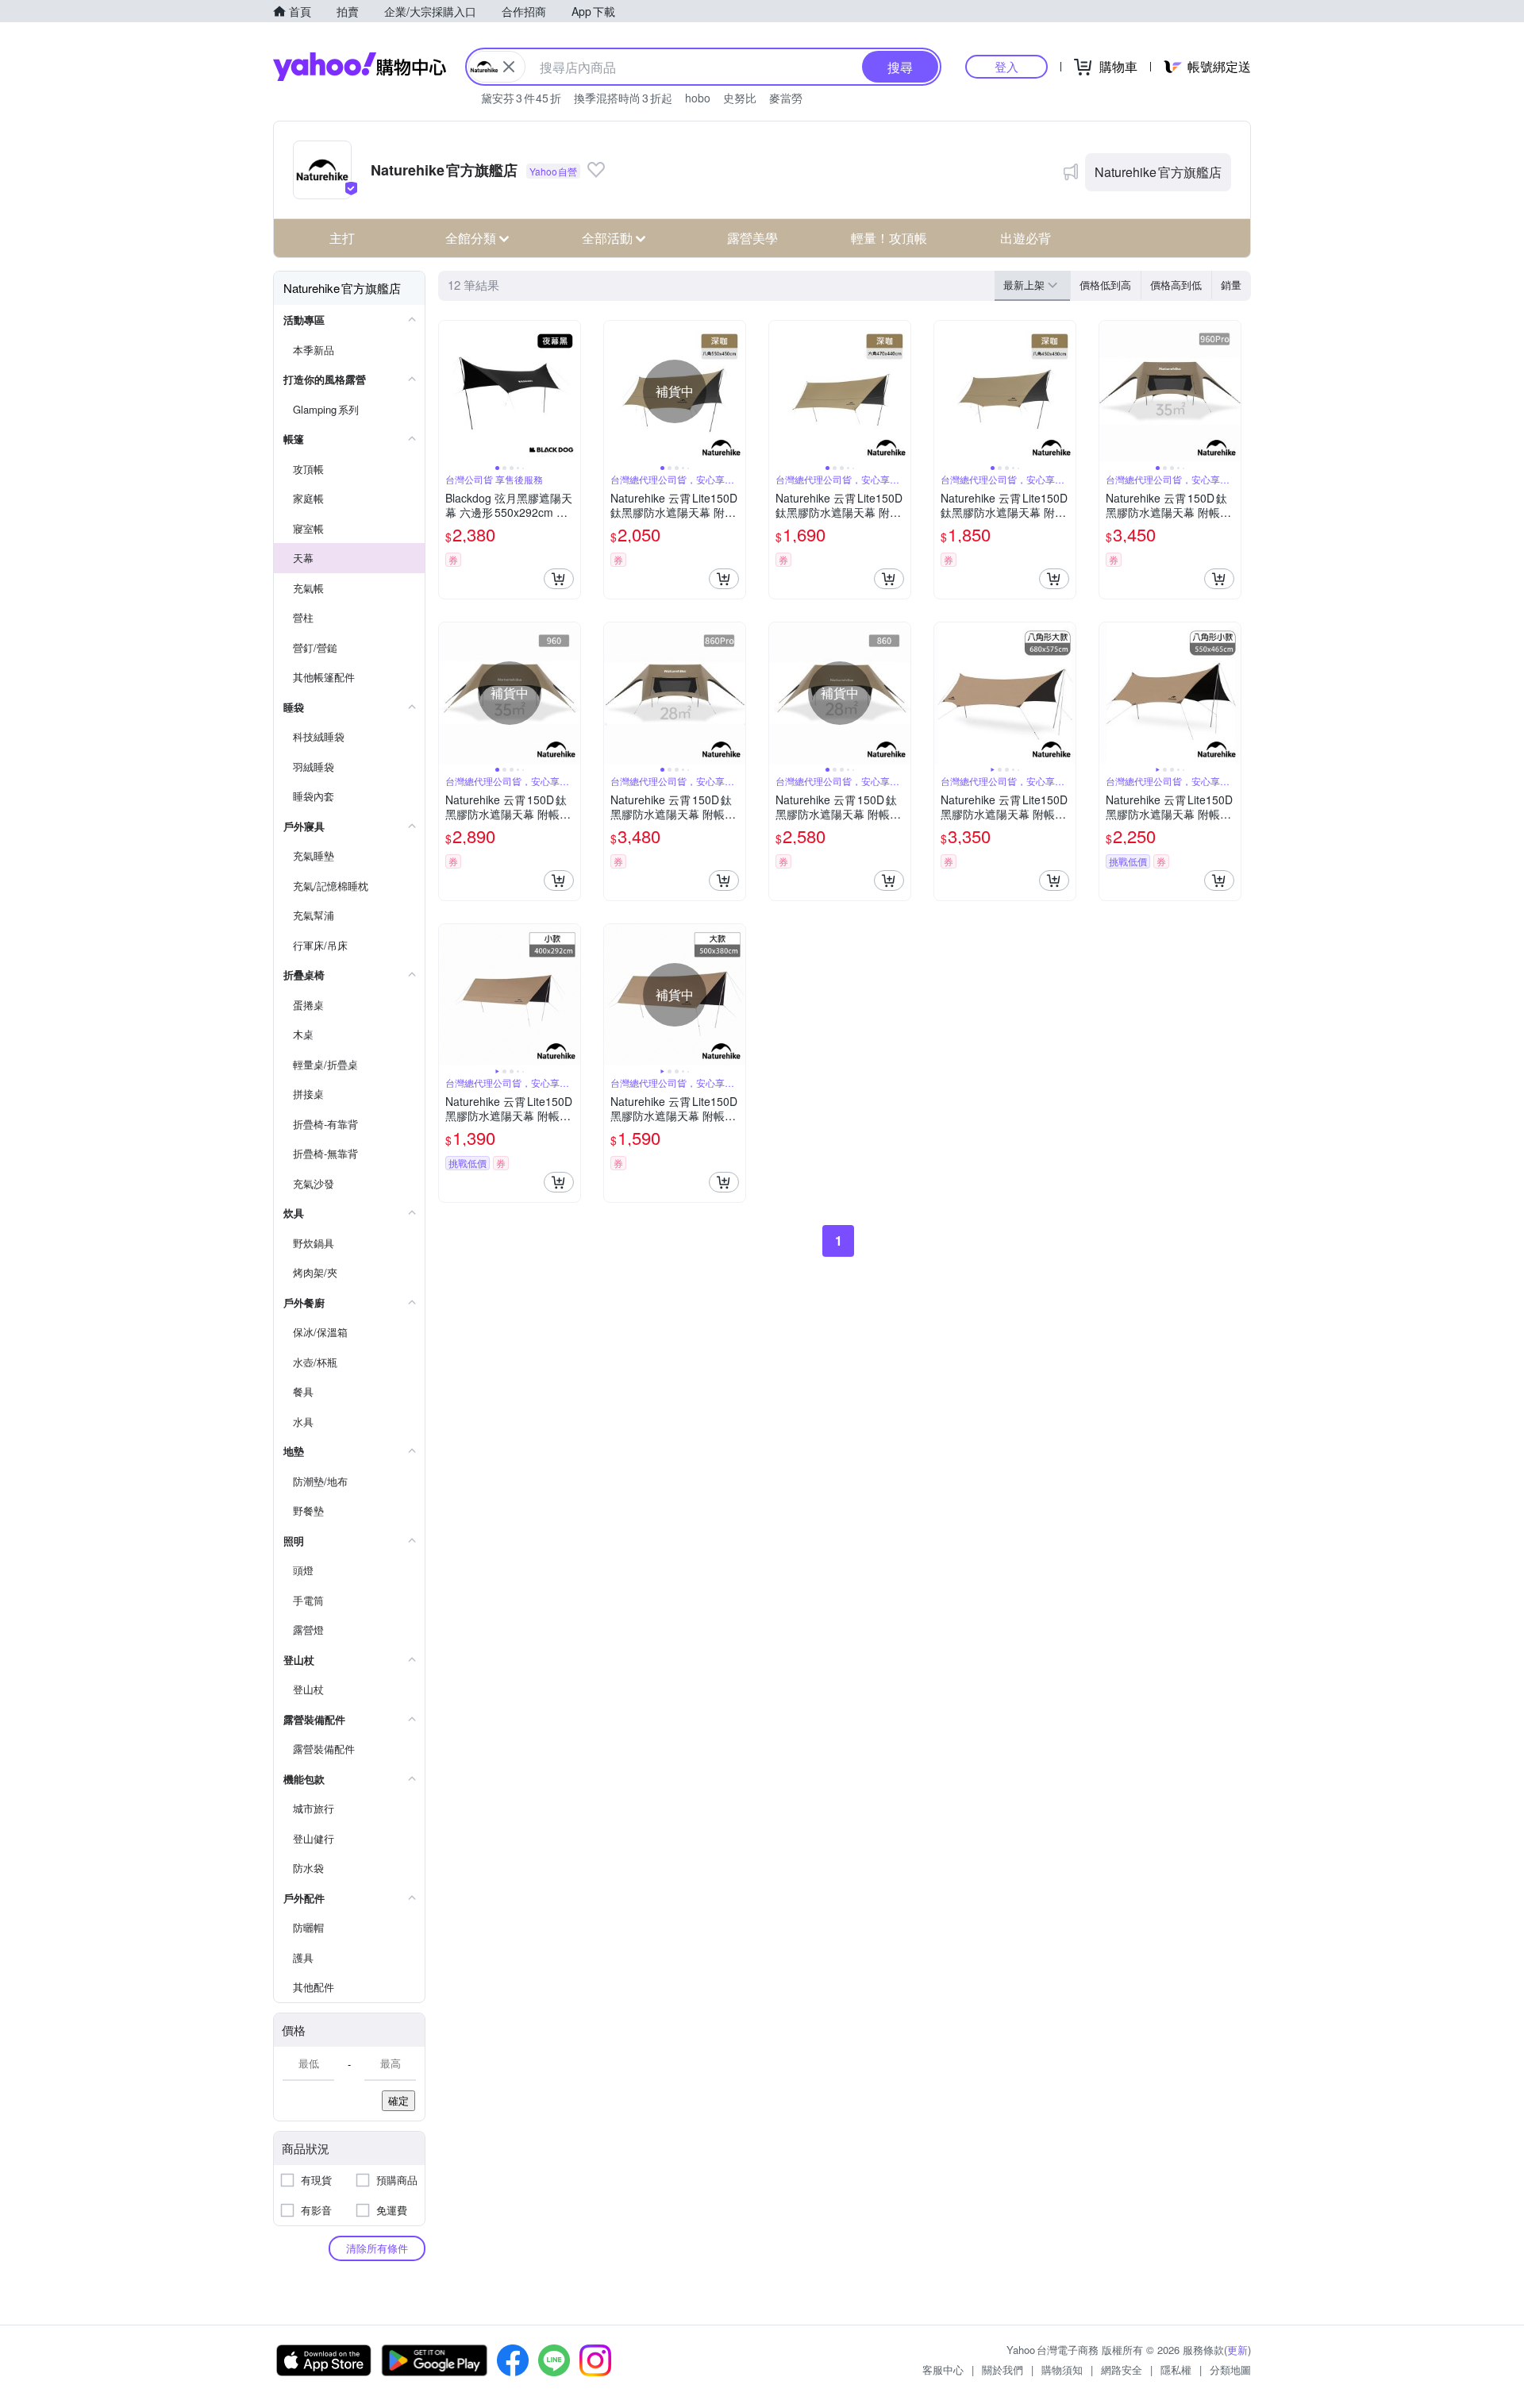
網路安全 (1122, 2369)
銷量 (1231, 285)
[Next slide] (570, 391)
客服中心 (943, 2369)
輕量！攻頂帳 (889, 238)
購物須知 (1062, 2369)
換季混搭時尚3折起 (623, 98)
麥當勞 (786, 98)
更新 (1237, 2350)
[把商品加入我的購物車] (559, 579)
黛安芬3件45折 (521, 98)
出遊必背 (1026, 238)
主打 (342, 238)
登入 (1006, 66)
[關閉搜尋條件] (509, 67)
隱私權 (1176, 2369)
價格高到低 (1176, 285)
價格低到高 (1105, 285)
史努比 (740, 98)
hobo (698, 98)
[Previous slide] (449, 391)
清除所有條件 (377, 2248)
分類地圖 (1230, 2369)
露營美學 (752, 238)
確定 (398, 2100)
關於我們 (1003, 2369)
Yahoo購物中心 (360, 67)
